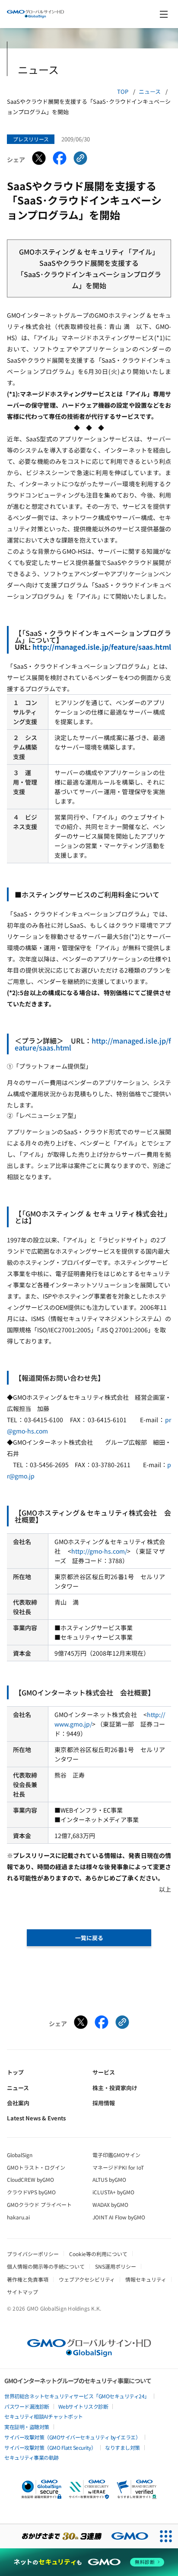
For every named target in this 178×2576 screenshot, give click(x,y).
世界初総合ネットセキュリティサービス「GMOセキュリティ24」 (77, 2396)
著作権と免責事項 (28, 2279)
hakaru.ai (18, 2217)
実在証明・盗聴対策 (27, 2427)
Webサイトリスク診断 (83, 2406)
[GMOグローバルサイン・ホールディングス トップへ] (35, 14)
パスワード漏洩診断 (27, 2406)
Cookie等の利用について (98, 2254)
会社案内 (18, 2103)
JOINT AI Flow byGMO (119, 2217)
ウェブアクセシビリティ (87, 2279)
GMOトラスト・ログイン (36, 2167)
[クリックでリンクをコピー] (80, 160)
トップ (15, 2072)
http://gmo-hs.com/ (99, 1551)
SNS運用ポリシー (116, 2266)
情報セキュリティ (146, 2279)
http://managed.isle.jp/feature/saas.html (102, 647)
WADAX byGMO (110, 2204)
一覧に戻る (89, 1938)
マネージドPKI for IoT (118, 2167)
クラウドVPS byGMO (31, 2192)
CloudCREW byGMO (30, 2179)
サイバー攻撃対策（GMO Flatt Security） (50, 2447)
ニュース (150, 91)
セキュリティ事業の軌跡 (32, 2457)
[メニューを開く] (164, 14)
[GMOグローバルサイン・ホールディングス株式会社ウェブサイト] (89, 2354)
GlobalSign (20, 2155)
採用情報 (104, 2103)
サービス (104, 2072)
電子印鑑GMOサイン (116, 2155)
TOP (123, 91)
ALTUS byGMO (109, 2179)
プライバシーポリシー (33, 2254)
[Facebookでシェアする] (60, 160)
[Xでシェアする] (39, 160)
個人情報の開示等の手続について (46, 2266)
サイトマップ (22, 2292)
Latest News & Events (36, 2118)
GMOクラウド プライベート (39, 2204)
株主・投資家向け (115, 2088)
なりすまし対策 (122, 2447)
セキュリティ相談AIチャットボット (44, 2416)
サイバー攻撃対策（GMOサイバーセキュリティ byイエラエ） (72, 2437)
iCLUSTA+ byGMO (113, 2192)
